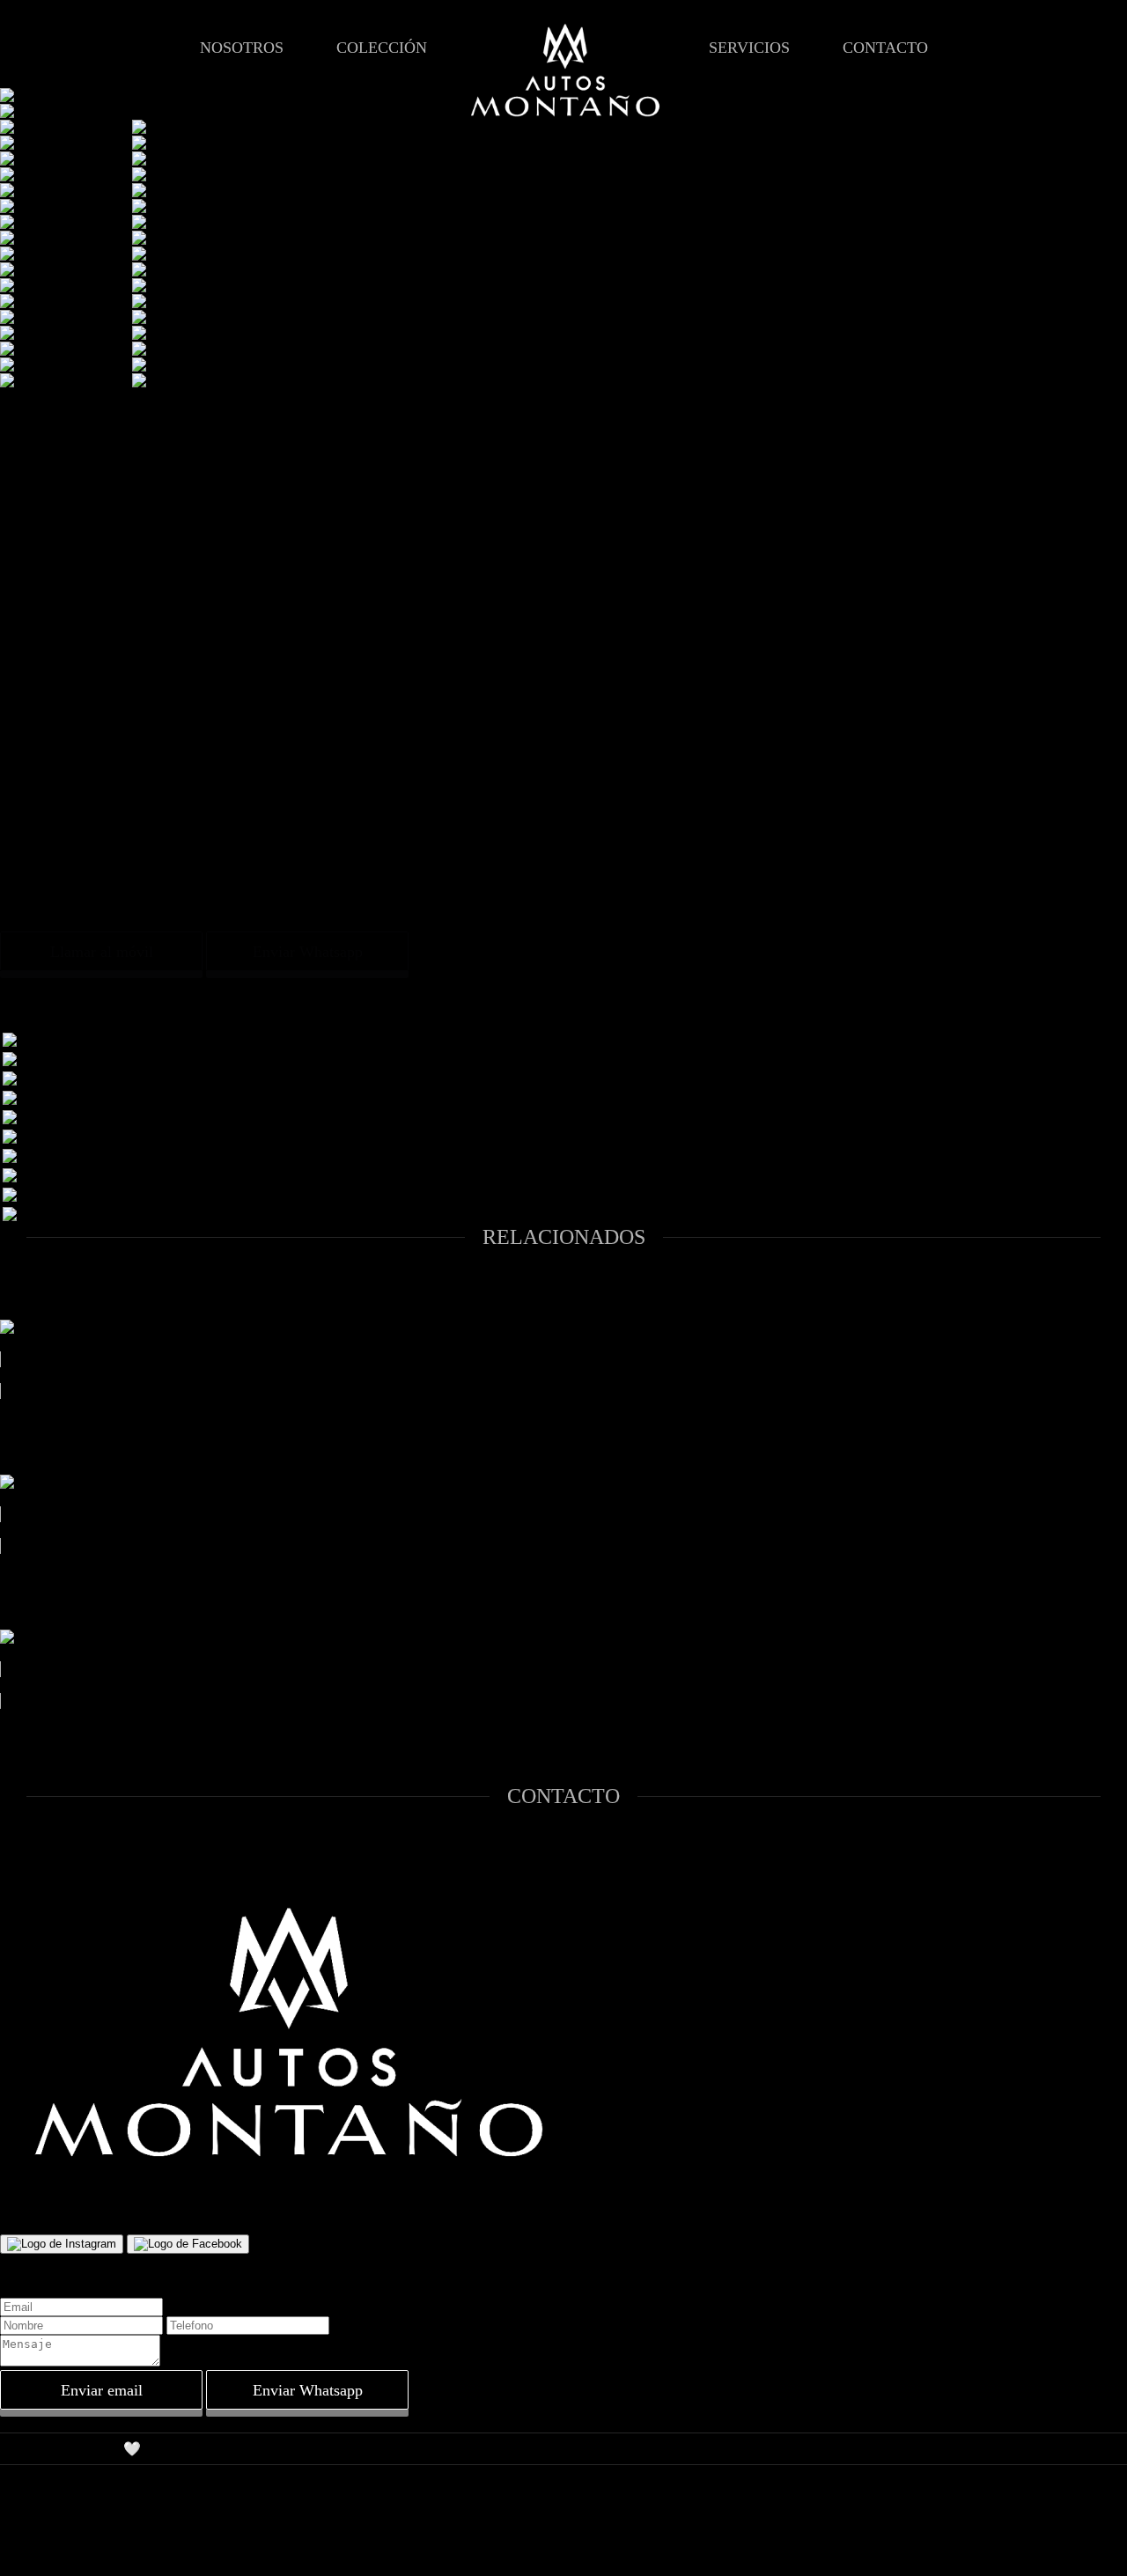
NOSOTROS (242, 48)
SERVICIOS (749, 48)
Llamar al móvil (102, 952)
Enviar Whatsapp (308, 952)
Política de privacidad (60, 2480)
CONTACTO (885, 48)
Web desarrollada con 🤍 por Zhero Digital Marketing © (158, 2449)
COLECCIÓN (382, 48)
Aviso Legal (34, 2417)
